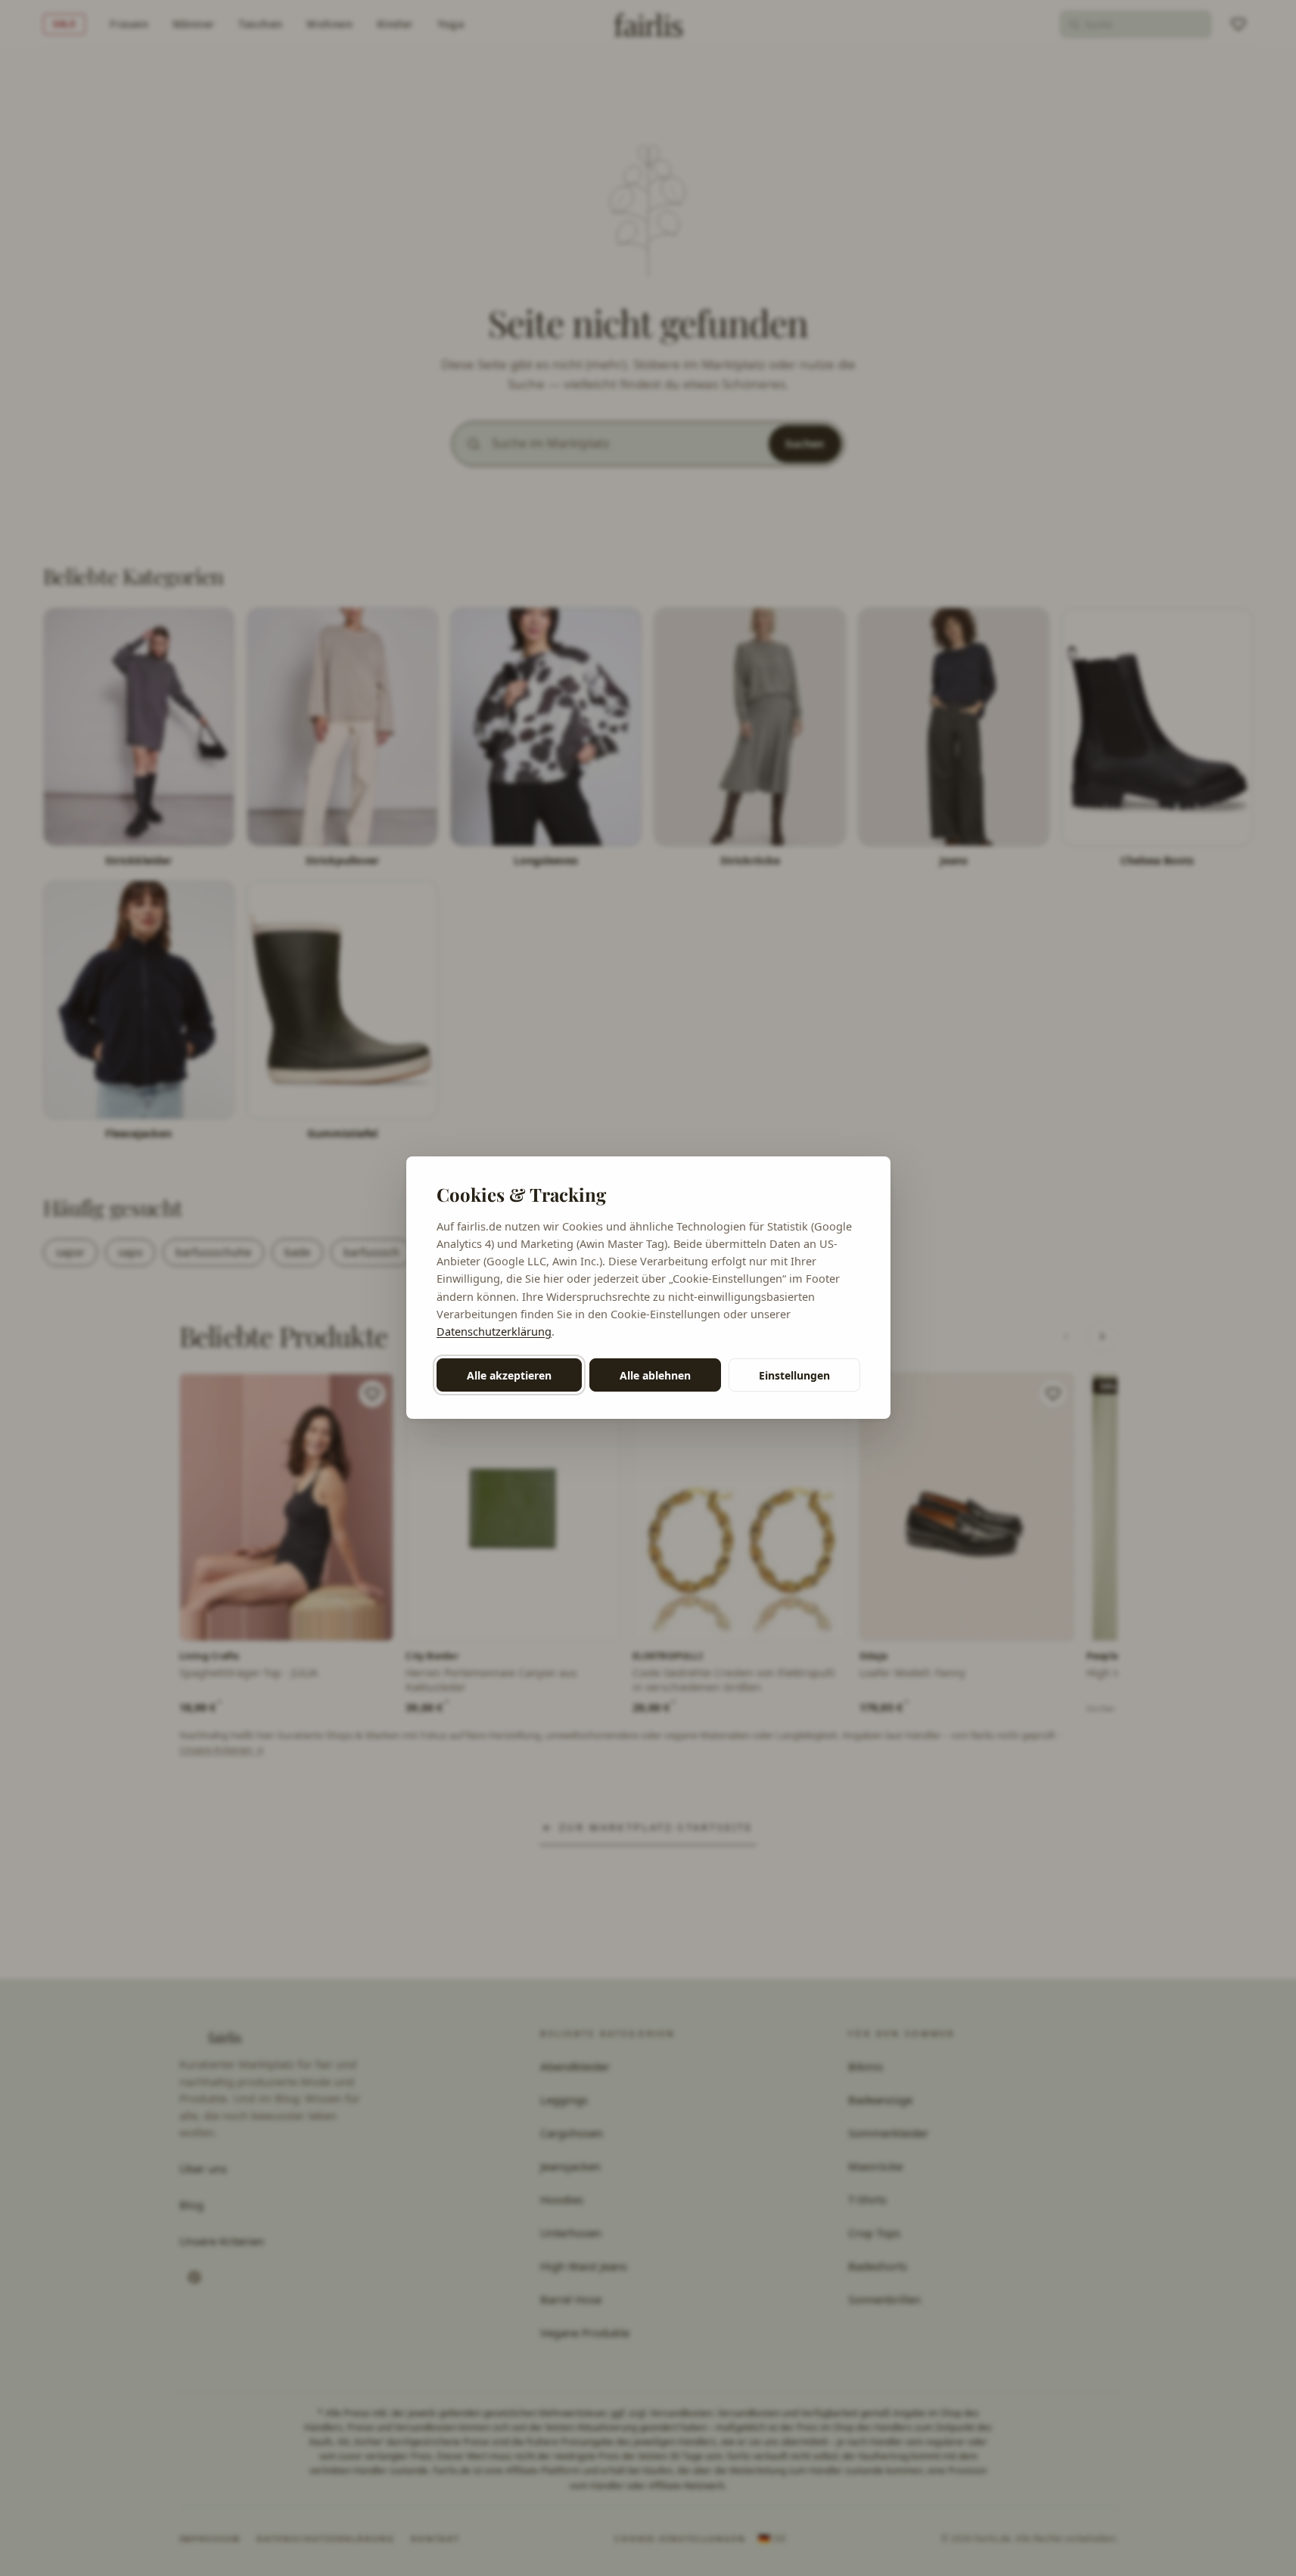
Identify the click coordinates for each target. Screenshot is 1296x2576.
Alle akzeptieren (509, 1375)
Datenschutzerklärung (494, 1331)
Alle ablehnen (655, 1375)
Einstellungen (794, 1375)
